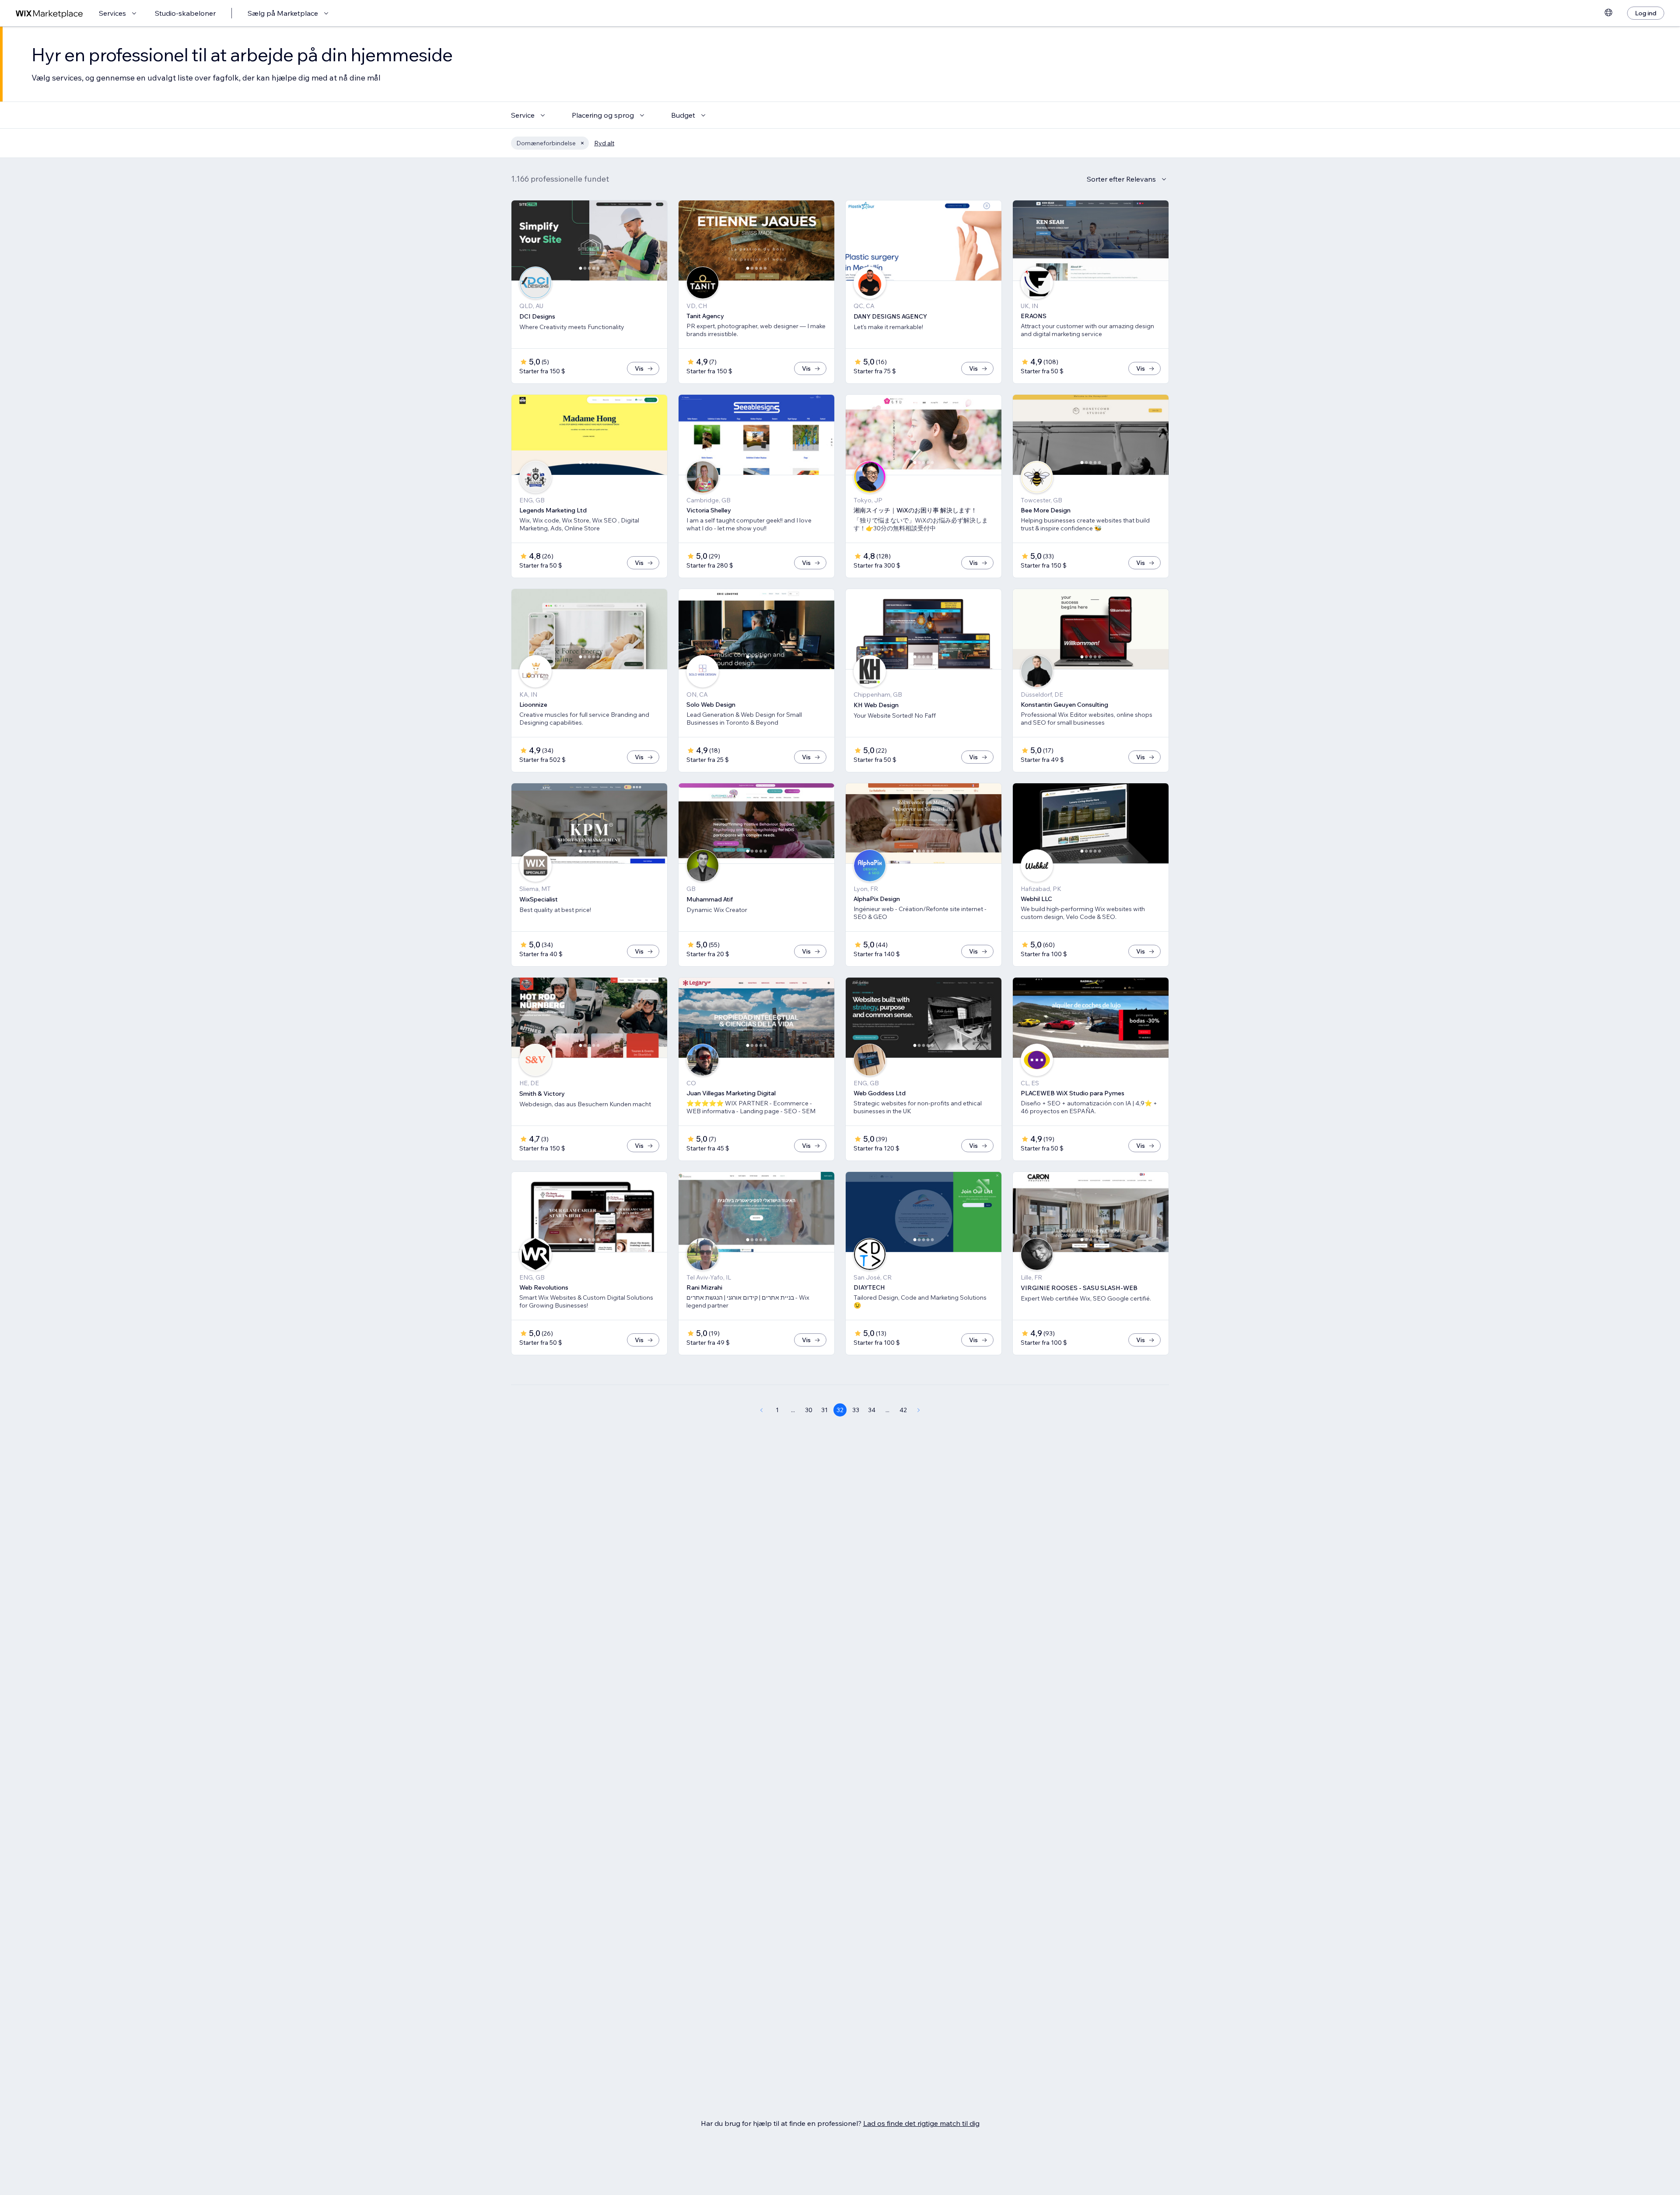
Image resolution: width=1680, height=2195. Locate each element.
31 (824, 1410)
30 (809, 1410)
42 (903, 1410)
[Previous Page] (761, 1410)
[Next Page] (919, 1410)
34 (872, 1410)
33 (856, 1410)
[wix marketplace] (49, 13)
